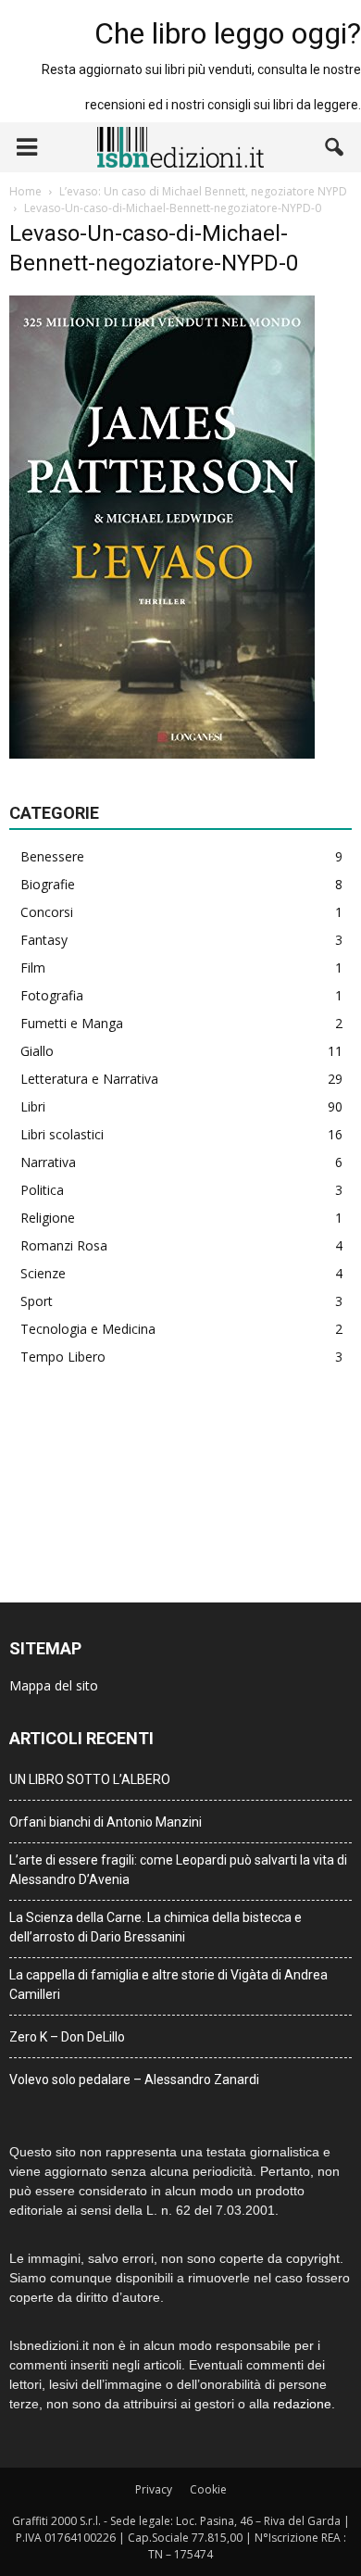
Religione (48, 1218)
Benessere (52, 856)
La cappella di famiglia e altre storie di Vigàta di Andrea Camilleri (168, 1985)
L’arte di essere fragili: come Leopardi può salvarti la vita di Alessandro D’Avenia (178, 1870)
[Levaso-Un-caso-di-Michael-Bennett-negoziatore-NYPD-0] (162, 754)
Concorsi (47, 912)
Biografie (48, 884)
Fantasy (44, 940)
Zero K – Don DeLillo (67, 2037)
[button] (335, 147)
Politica (42, 1190)
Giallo (37, 1051)
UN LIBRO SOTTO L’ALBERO (90, 1779)
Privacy (154, 2489)
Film (33, 968)
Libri (33, 1106)
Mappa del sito (54, 1685)
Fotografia (52, 995)
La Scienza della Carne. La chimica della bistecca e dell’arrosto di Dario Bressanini (156, 1927)
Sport (37, 1301)
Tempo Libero (63, 1357)
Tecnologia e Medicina (88, 1329)
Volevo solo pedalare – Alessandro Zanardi (134, 2080)
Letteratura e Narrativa (89, 1079)
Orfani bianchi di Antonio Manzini (106, 1822)
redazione (302, 2404)
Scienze (43, 1273)
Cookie (208, 2489)
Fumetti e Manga (72, 1023)
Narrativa (48, 1162)
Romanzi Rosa (64, 1245)
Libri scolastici (62, 1134)
